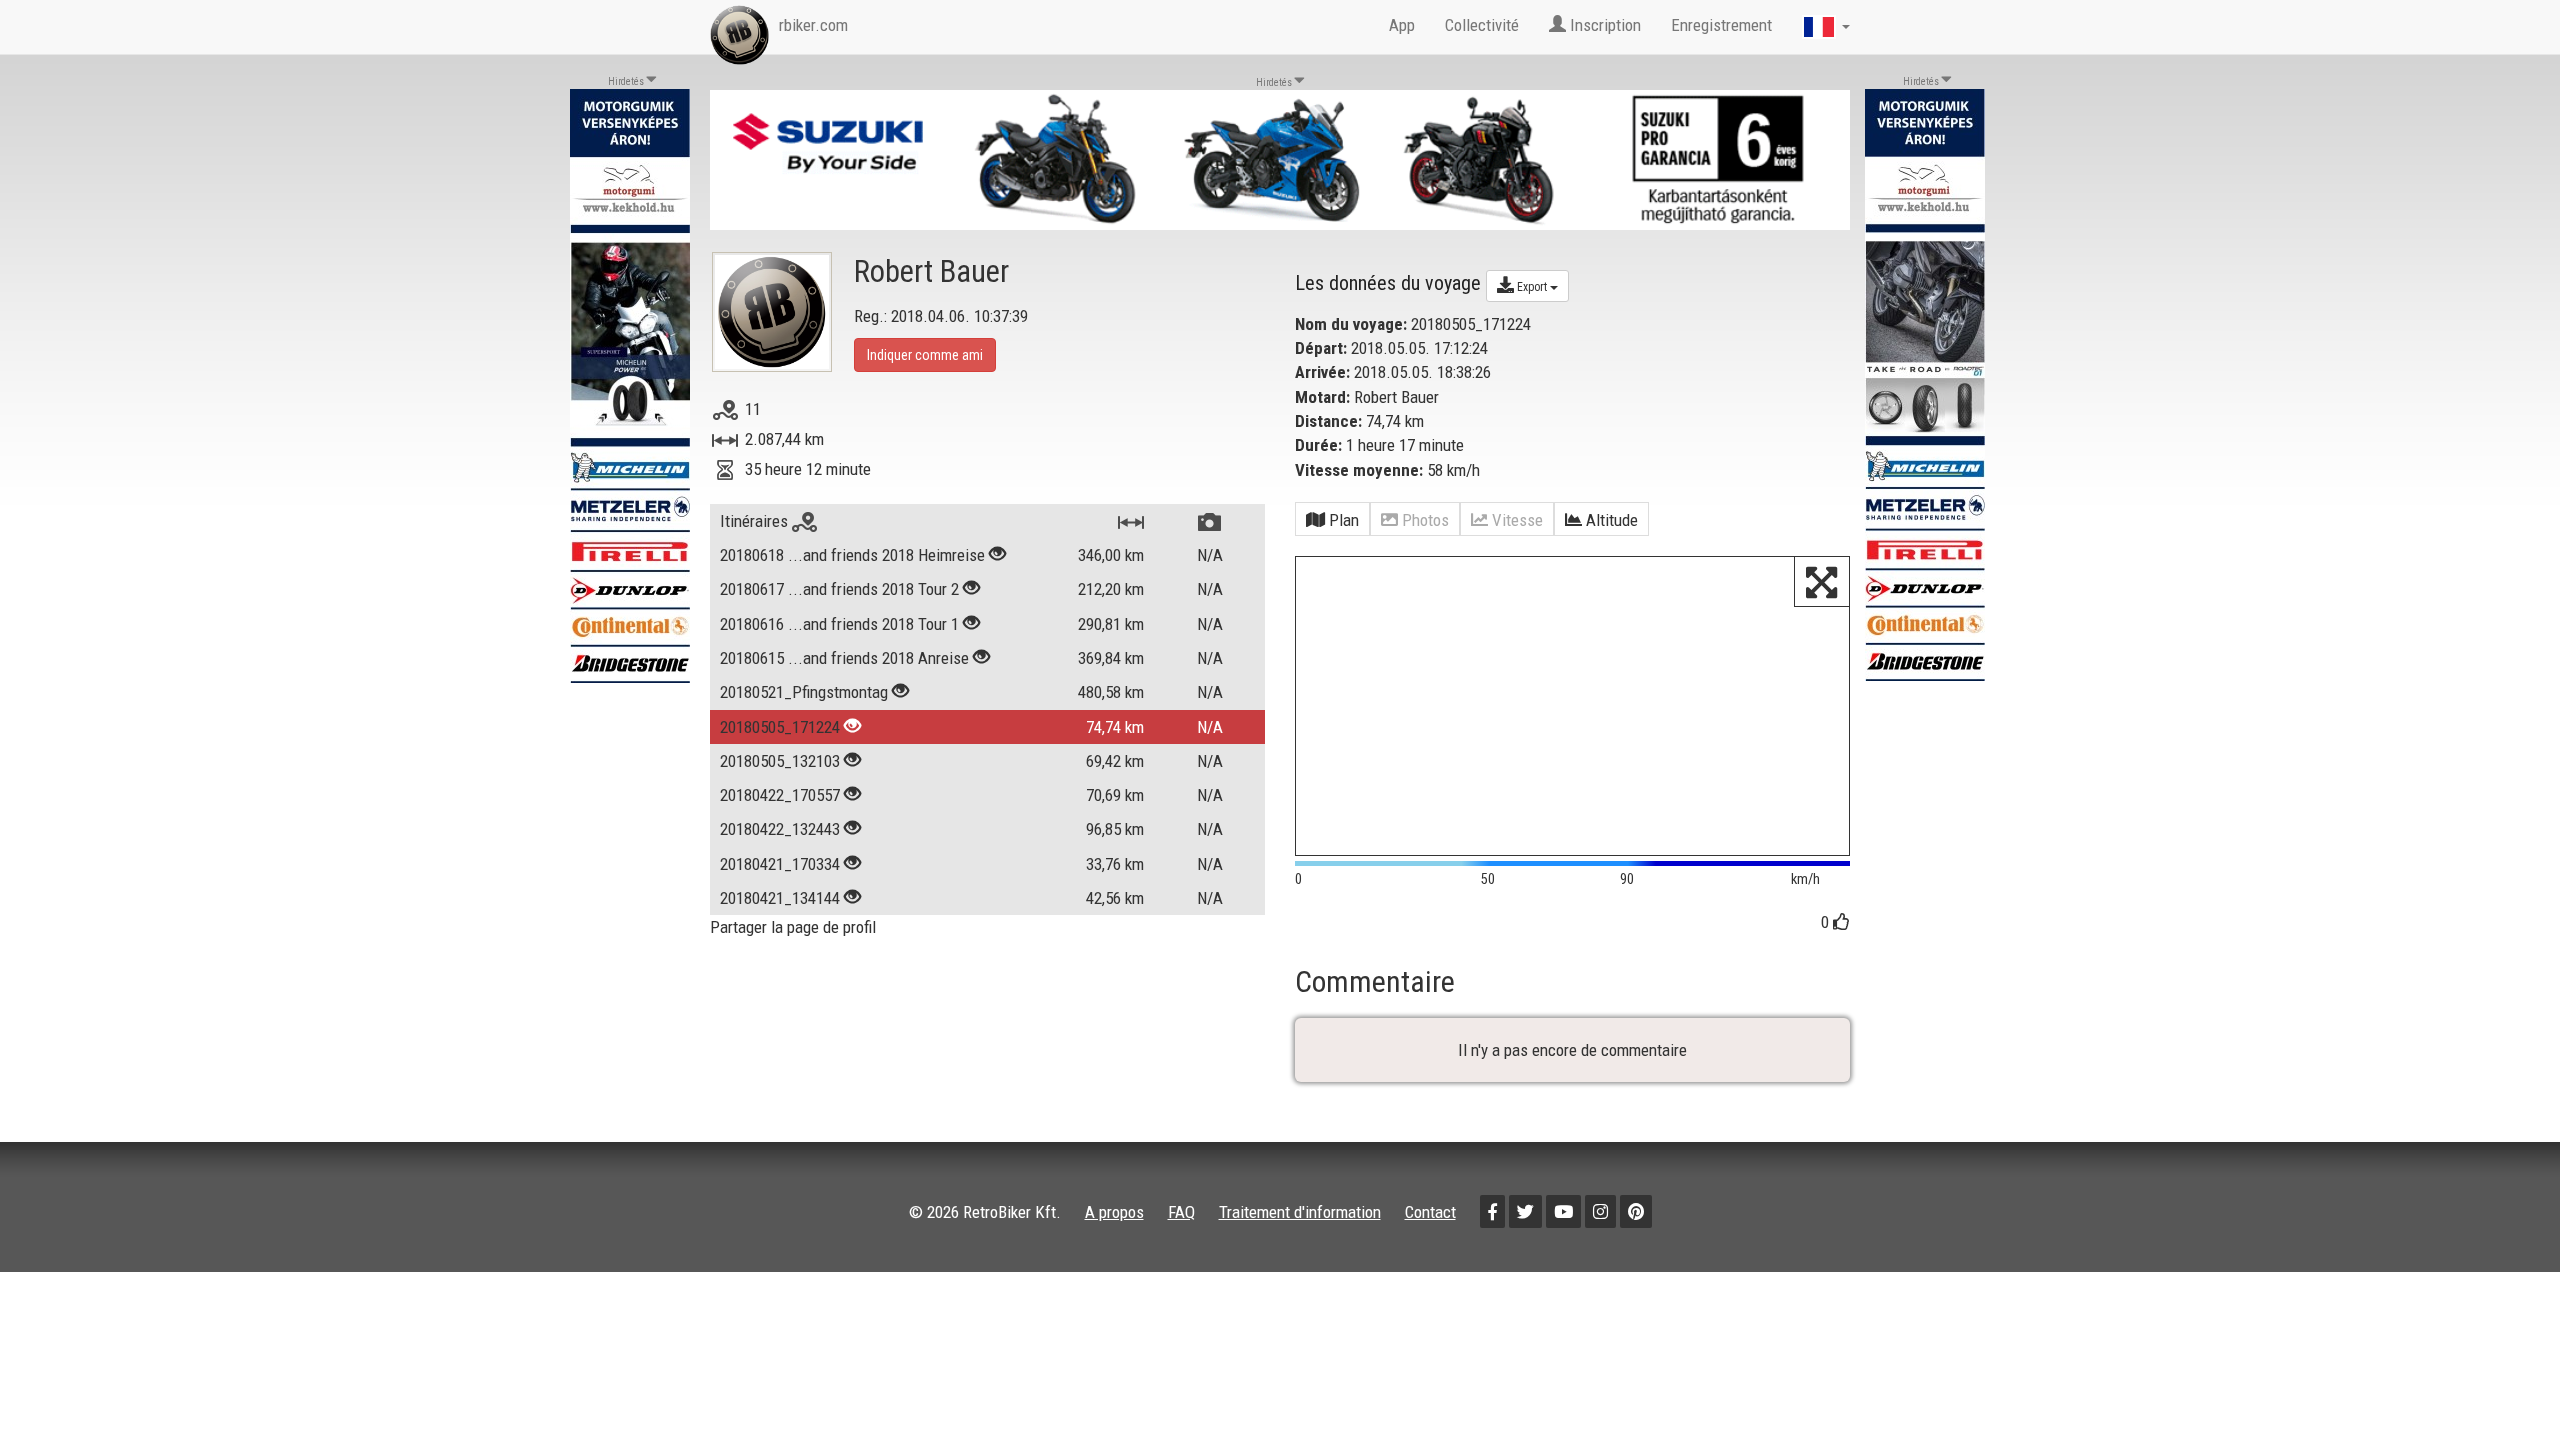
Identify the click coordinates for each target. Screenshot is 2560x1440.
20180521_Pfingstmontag (804, 692)
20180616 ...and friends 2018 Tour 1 (839, 624)
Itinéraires (756, 521)
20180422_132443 (780, 829)
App (1402, 25)
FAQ (1181, 1212)
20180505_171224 (780, 727)
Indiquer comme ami (925, 355)
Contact (1430, 1212)
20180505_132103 (780, 761)
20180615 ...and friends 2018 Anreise (844, 658)
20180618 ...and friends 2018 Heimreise (852, 555)
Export (1532, 287)
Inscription (1603, 25)
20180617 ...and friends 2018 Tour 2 (839, 589)
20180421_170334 (780, 864)
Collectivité (1482, 25)
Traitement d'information (1300, 1212)
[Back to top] (2502, 1382)
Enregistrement (1721, 25)
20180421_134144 (780, 898)
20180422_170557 (780, 795)
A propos (1114, 1212)
